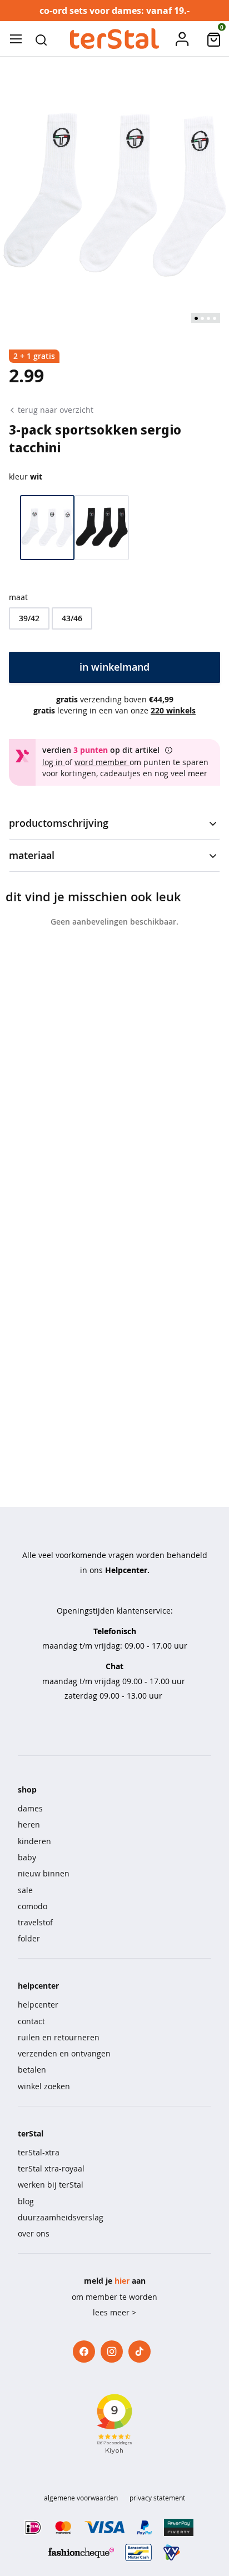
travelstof (35, 1922)
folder (29, 1938)
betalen (32, 2070)
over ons (34, 2233)
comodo (33, 1906)
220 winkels (173, 710)
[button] (41, 39)
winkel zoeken (44, 2086)
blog (26, 2201)
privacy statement (157, 2498)
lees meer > (114, 2312)
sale (25, 1890)
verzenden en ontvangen (64, 2053)
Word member (102, 762)
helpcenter (38, 2005)
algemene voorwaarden (81, 2498)
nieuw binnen (44, 1873)
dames (30, 1808)
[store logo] (114, 39)
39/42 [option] (29, 618)
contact (31, 2021)
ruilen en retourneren (59, 2037)
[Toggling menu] (16, 39)
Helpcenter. (127, 1570)
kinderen (34, 1841)
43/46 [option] (72, 618)
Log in (54, 762)
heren (29, 1824)
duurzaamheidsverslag (61, 2217)
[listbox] (114, 618)
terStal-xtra (39, 2152)
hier (122, 2281)
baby (27, 1857)
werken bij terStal (51, 2185)
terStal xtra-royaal (51, 2168)
